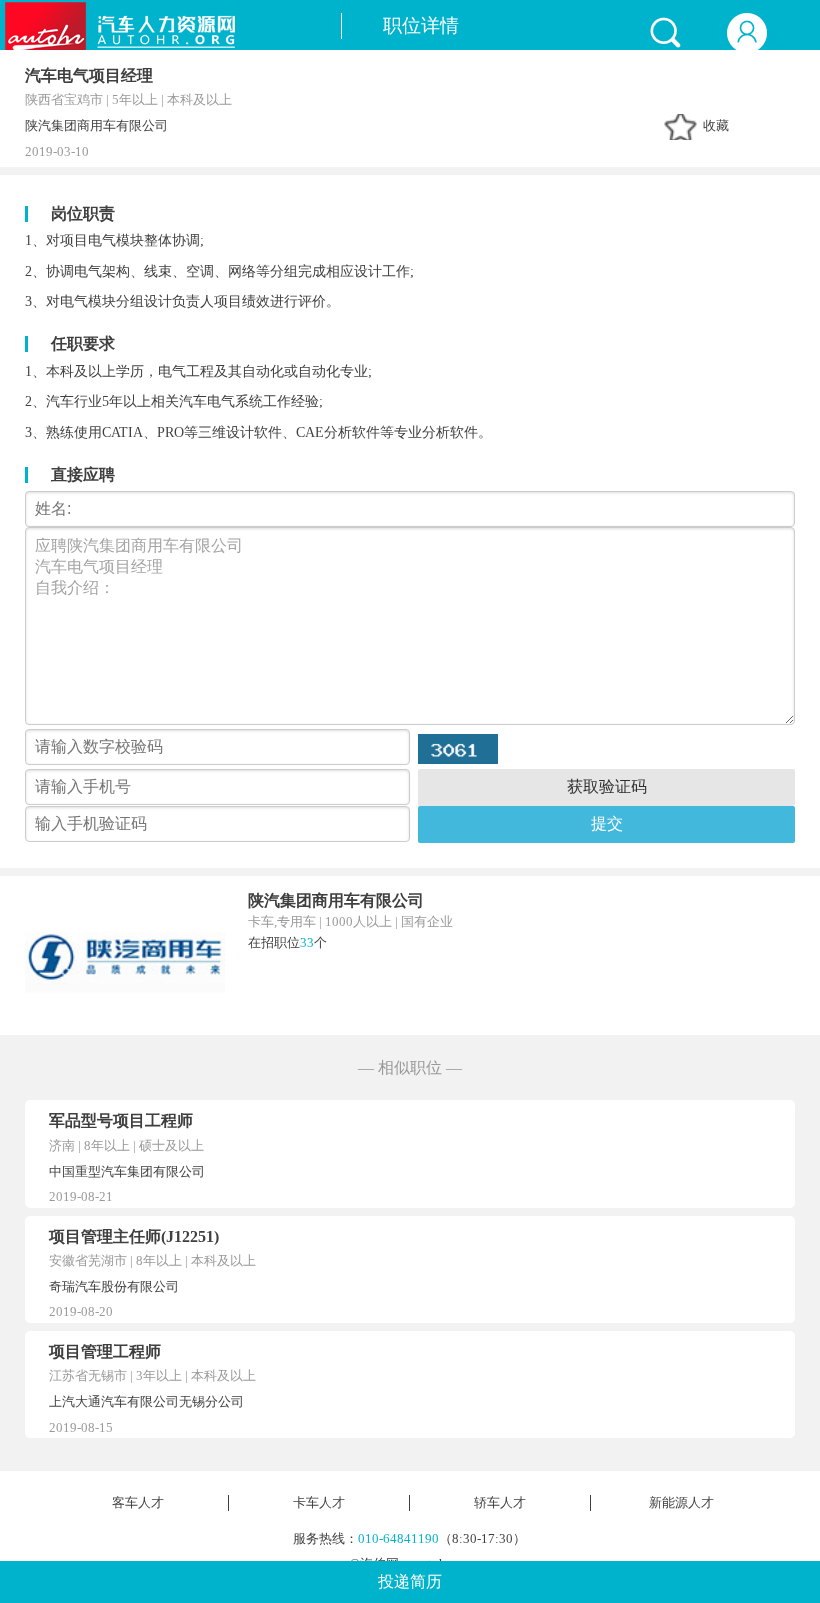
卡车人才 (319, 1503)
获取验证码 (607, 786)
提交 (607, 823)
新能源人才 (681, 1503)
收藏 (716, 126)
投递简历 (410, 1581)
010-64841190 (398, 1539)
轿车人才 (500, 1503)
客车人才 (138, 1503)
